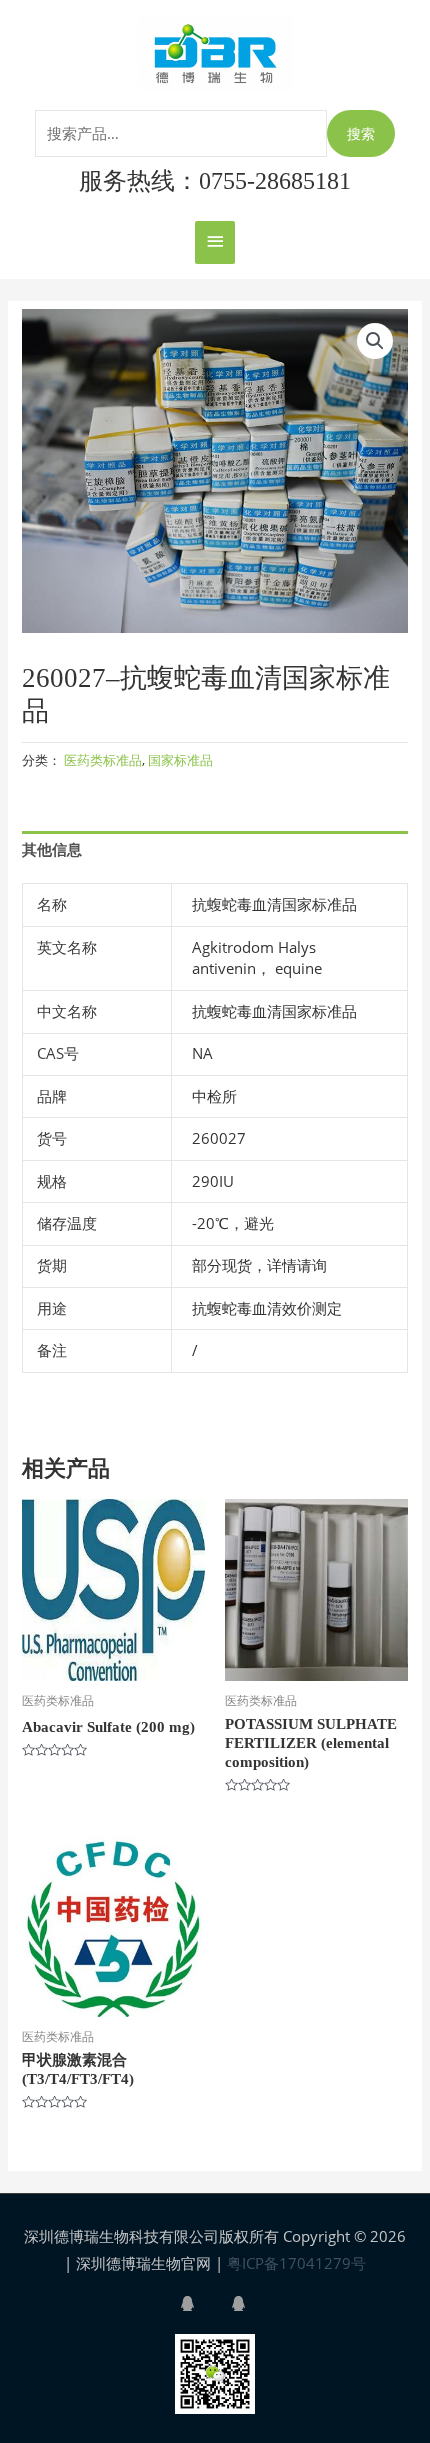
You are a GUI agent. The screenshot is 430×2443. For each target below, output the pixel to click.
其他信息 (52, 849)
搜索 (361, 133)
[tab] (214, 850)
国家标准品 (180, 760)
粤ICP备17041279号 (296, 2263)
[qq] (204, 2303)
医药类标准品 (103, 760)
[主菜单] (215, 242)
